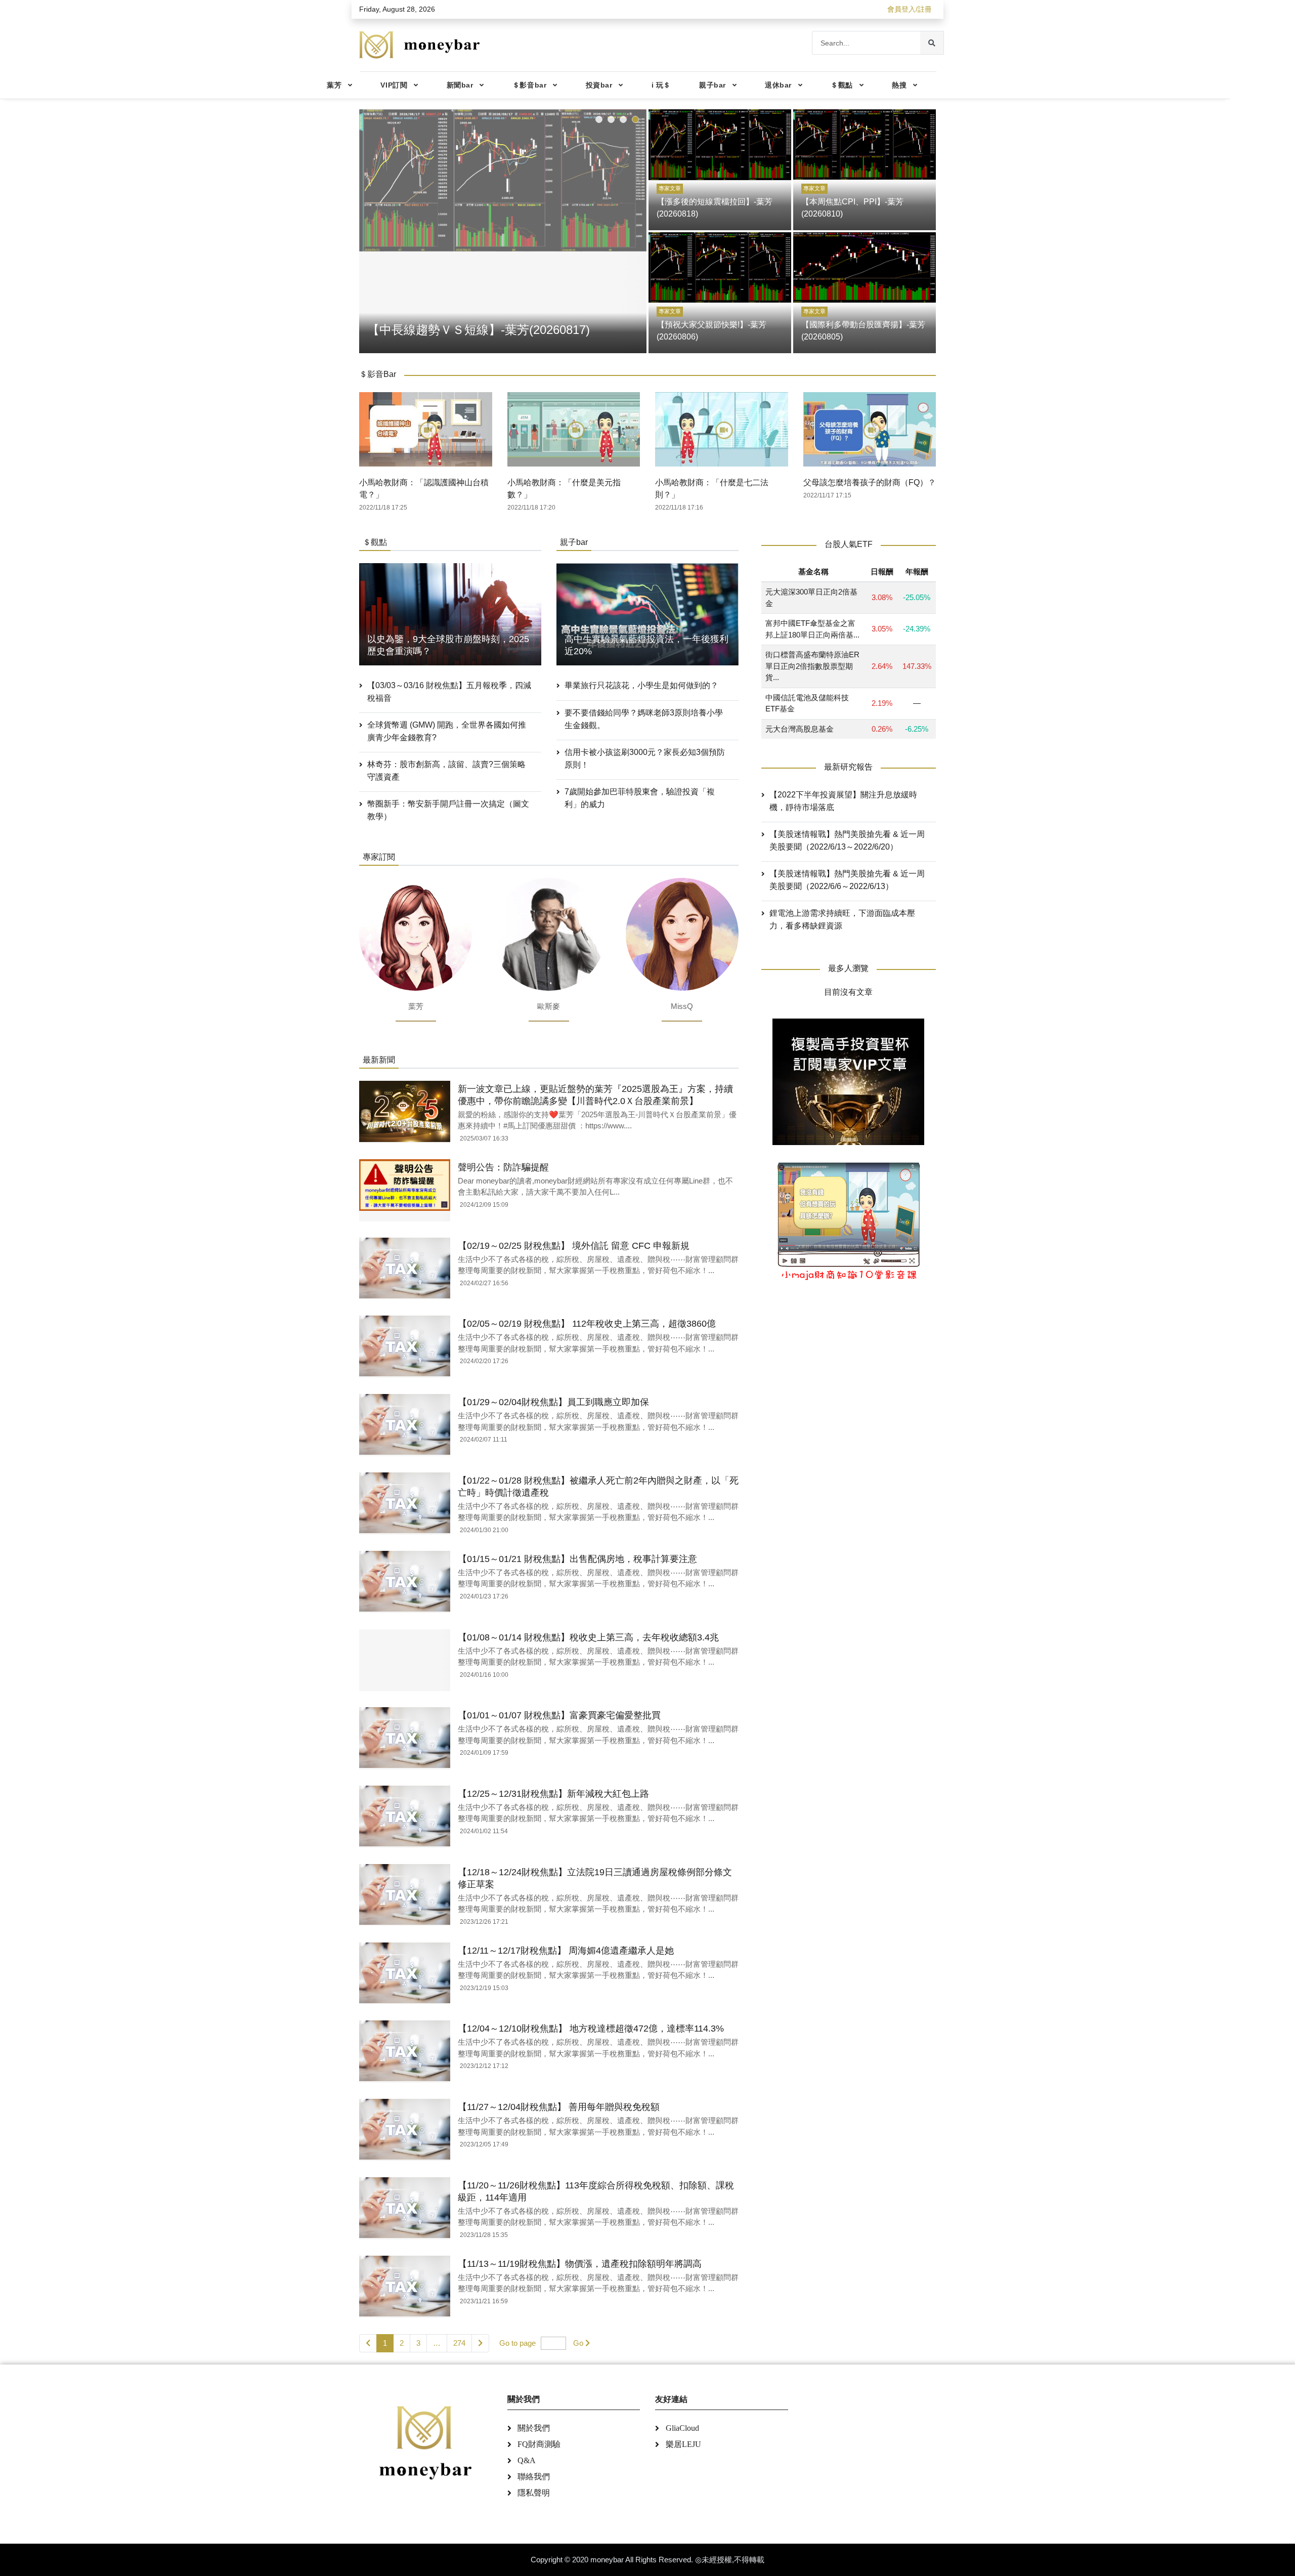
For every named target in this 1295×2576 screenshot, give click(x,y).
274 (459, 2343)
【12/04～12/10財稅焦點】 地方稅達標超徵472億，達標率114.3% (591, 2029)
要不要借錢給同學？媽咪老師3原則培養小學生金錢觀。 (644, 719)
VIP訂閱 (394, 85)
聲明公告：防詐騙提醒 (503, 1167)
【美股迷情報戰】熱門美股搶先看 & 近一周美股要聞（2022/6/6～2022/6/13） (847, 880)
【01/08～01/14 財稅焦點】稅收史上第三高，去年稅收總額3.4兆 (588, 1637)
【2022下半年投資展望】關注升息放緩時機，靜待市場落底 (843, 801)
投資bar (599, 85)
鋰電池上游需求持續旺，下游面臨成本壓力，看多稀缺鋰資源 (842, 920)
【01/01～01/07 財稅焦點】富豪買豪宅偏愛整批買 (559, 1715)
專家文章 (670, 188)
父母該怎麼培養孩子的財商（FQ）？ (870, 482)
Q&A (527, 2460)
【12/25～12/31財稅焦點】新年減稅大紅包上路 (553, 1794)
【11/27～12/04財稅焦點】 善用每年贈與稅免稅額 (559, 2107)
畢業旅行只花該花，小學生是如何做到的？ (641, 685)
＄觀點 (842, 85)
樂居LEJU (683, 2444)
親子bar (713, 85)
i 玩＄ (661, 85)
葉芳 (334, 85)
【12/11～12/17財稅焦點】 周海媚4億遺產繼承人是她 (566, 1951)
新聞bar (460, 85)
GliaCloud (682, 2428)
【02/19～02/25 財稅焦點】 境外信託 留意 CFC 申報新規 (574, 1246)
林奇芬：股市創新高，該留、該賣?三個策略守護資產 (446, 771)
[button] (599, 119)
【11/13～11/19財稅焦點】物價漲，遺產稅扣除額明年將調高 (580, 2264)
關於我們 (534, 2428)
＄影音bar (529, 85)
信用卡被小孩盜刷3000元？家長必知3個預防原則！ (645, 758)
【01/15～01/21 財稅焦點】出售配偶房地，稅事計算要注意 (577, 1559)
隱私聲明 (534, 2493)
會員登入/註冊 (910, 9)
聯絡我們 (534, 2477)
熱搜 (899, 85)
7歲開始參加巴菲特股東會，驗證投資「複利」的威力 (640, 798)
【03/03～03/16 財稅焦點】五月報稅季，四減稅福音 (449, 692)
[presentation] (369, 229)
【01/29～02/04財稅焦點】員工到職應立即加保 (553, 1402)
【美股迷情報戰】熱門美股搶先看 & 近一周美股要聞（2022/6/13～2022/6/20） (847, 841)
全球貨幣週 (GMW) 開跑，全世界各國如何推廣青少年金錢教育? (447, 731)
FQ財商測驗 (539, 2444)
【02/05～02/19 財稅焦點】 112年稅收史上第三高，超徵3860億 (587, 1324)
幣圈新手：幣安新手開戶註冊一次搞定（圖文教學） (448, 810)
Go (578, 2343)
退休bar (778, 85)
